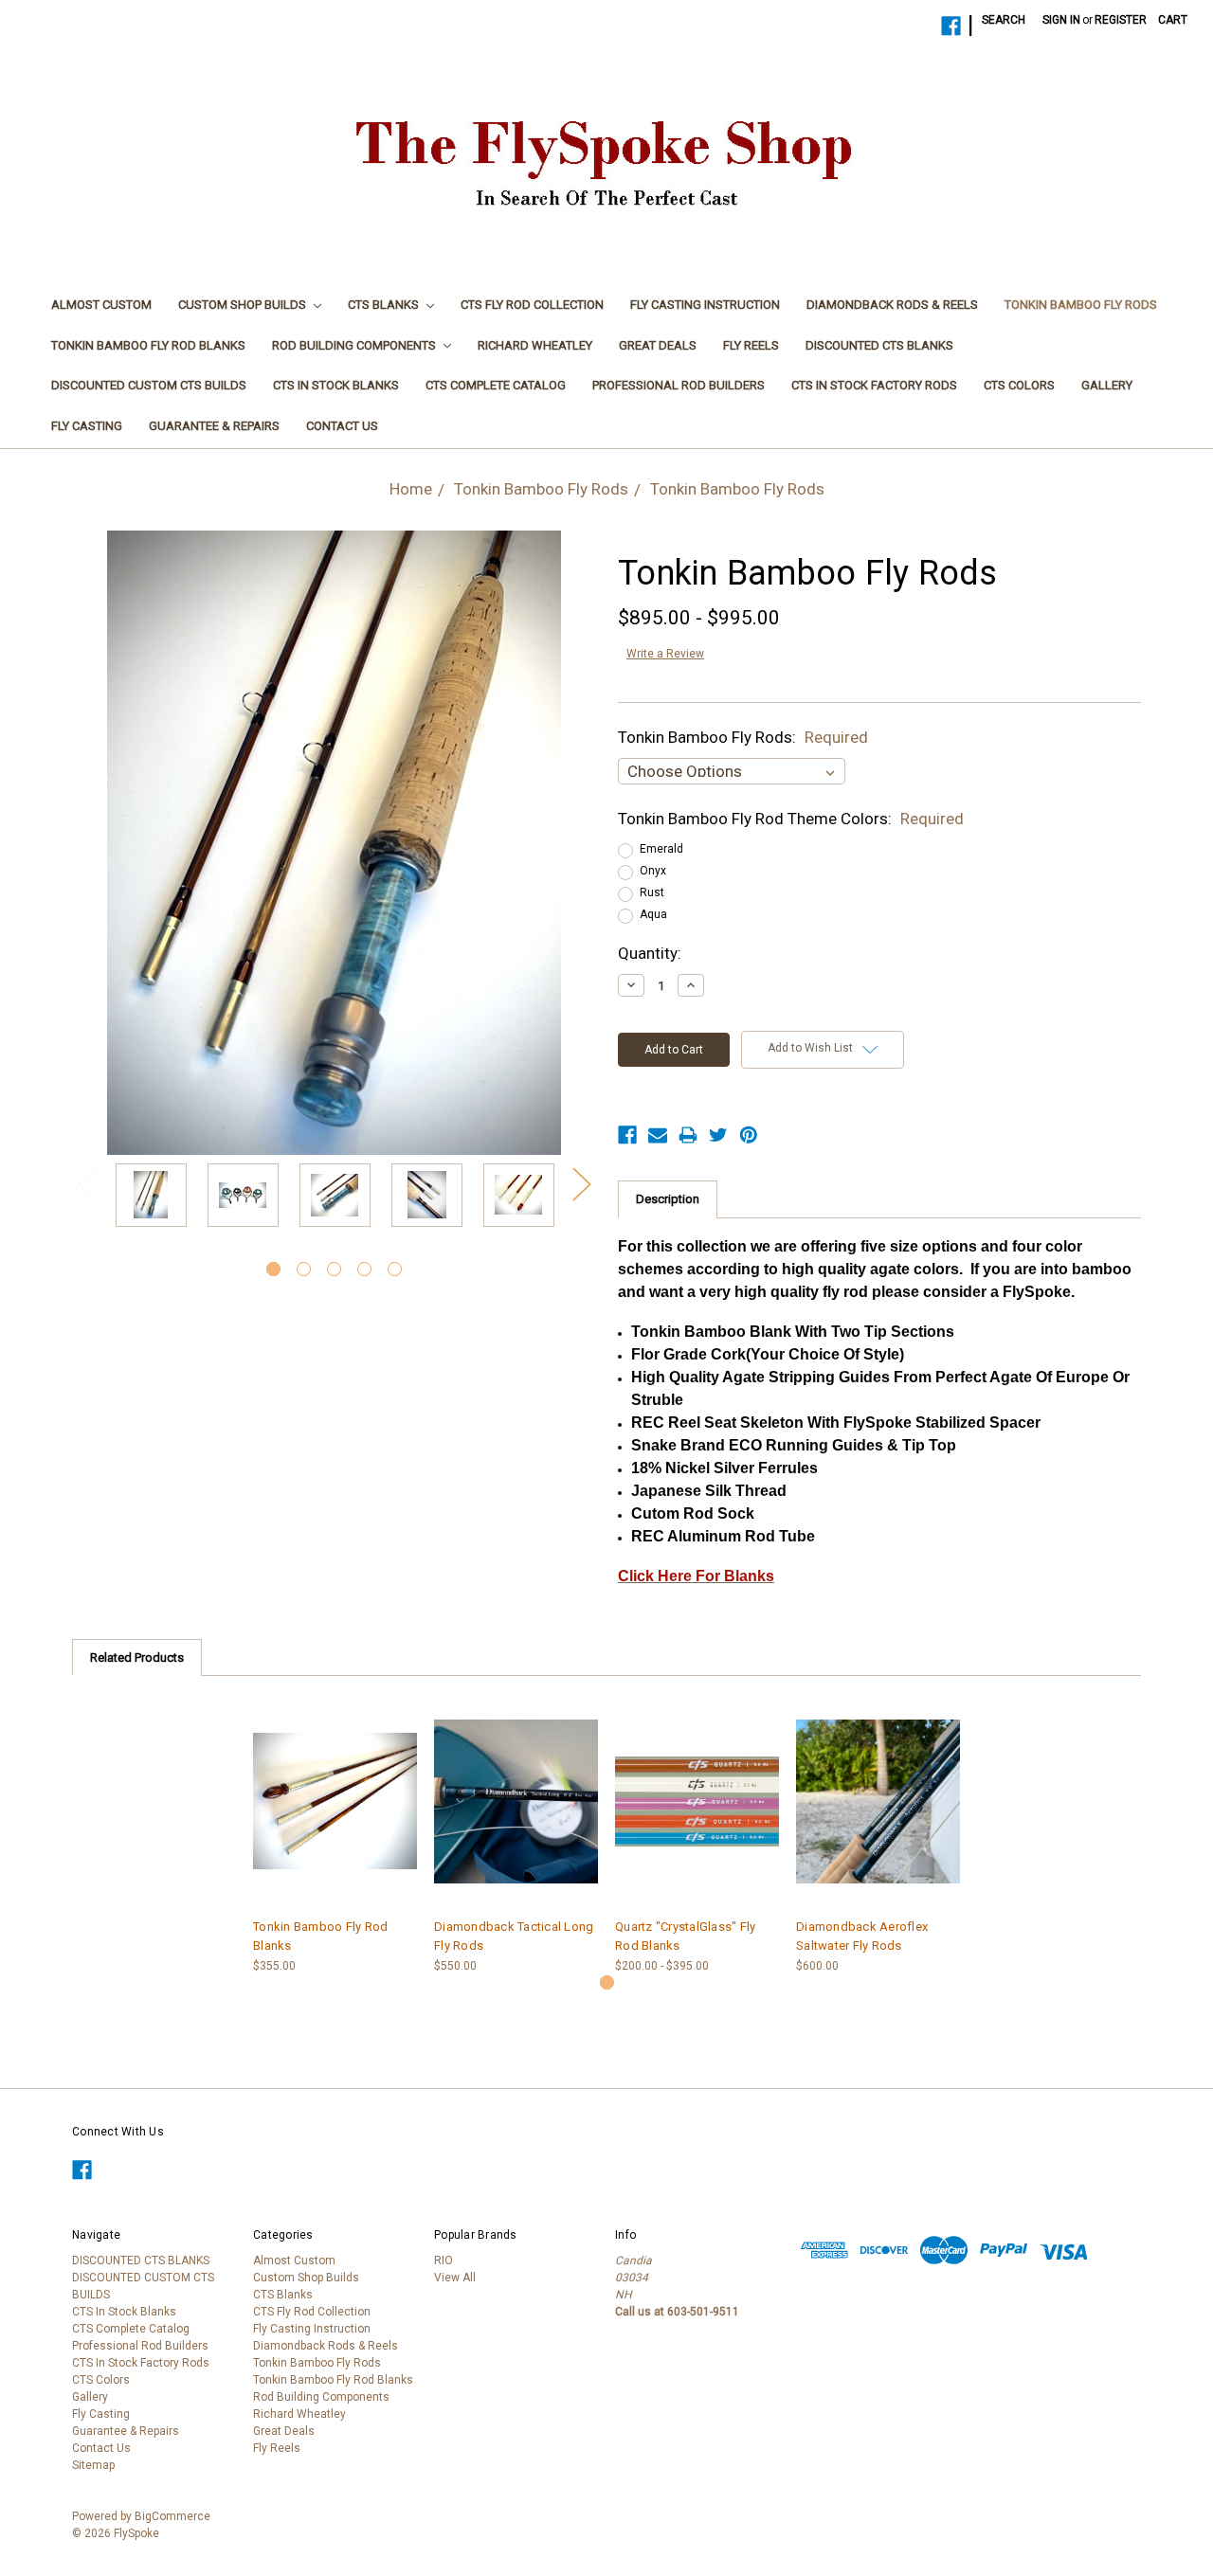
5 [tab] (395, 1269)
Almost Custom (101, 305)
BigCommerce (172, 2516)
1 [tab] (273, 1269)
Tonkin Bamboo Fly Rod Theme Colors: (791, 819)
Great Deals (658, 345)
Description (668, 1199)
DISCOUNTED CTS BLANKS (879, 345)
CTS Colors (1019, 385)
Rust (652, 892)
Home (411, 489)
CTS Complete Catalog (496, 385)
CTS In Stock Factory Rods (874, 385)
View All (455, 2278)
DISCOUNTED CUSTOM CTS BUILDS (149, 385)
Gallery (1107, 385)
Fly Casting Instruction (705, 305)
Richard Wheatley (535, 345)
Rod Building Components (355, 345)
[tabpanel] (151, 1198)
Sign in (1061, 20)
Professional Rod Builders (679, 385)
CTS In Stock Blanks (336, 385)
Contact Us (342, 426)
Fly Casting (87, 426)
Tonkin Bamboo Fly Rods (1081, 305)
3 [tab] (334, 1269)
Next (581, 1184)
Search (1004, 20)
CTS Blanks (385, 305)
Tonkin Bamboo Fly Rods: (743, 737)
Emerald (661, 849)
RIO (444, 2261)
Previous (86, 1184)
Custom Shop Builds (244, 305)
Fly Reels (751, 345)
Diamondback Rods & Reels (892, 305)
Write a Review (665, 654)
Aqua (653, 914)
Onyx (653, 871)
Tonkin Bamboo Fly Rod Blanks (148, 345)
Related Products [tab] (137, 1657)
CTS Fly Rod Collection (532, 305)
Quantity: (650, 953)
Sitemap (93, 2465)
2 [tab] (304, 1269)
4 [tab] (364, 1269)
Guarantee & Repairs (214, 426)
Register (1121, 20)
